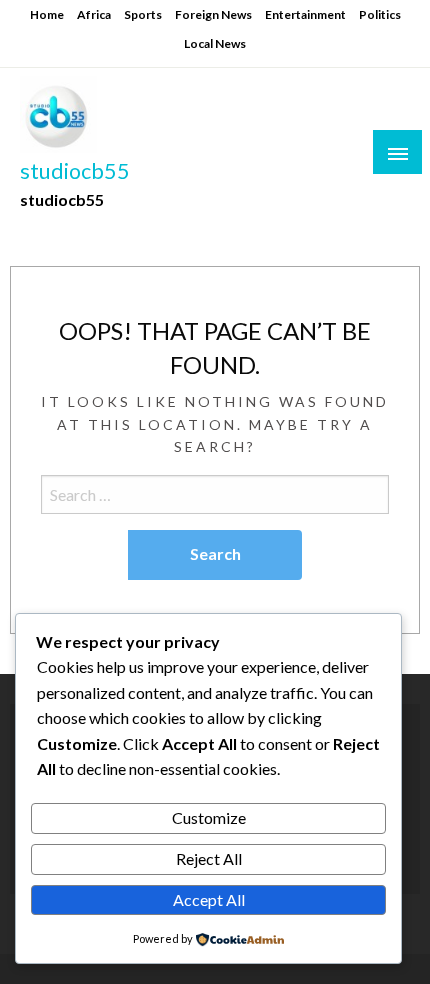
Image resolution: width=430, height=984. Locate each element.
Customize (209, 817)
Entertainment (305, 14)
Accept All (209, 899)
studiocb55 (75, 171)
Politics (380, 14)
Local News (215, 43)
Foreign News (213, 14)
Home (47, 14)
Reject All (209, 858)
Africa (94, 14)
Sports (143, 14)
